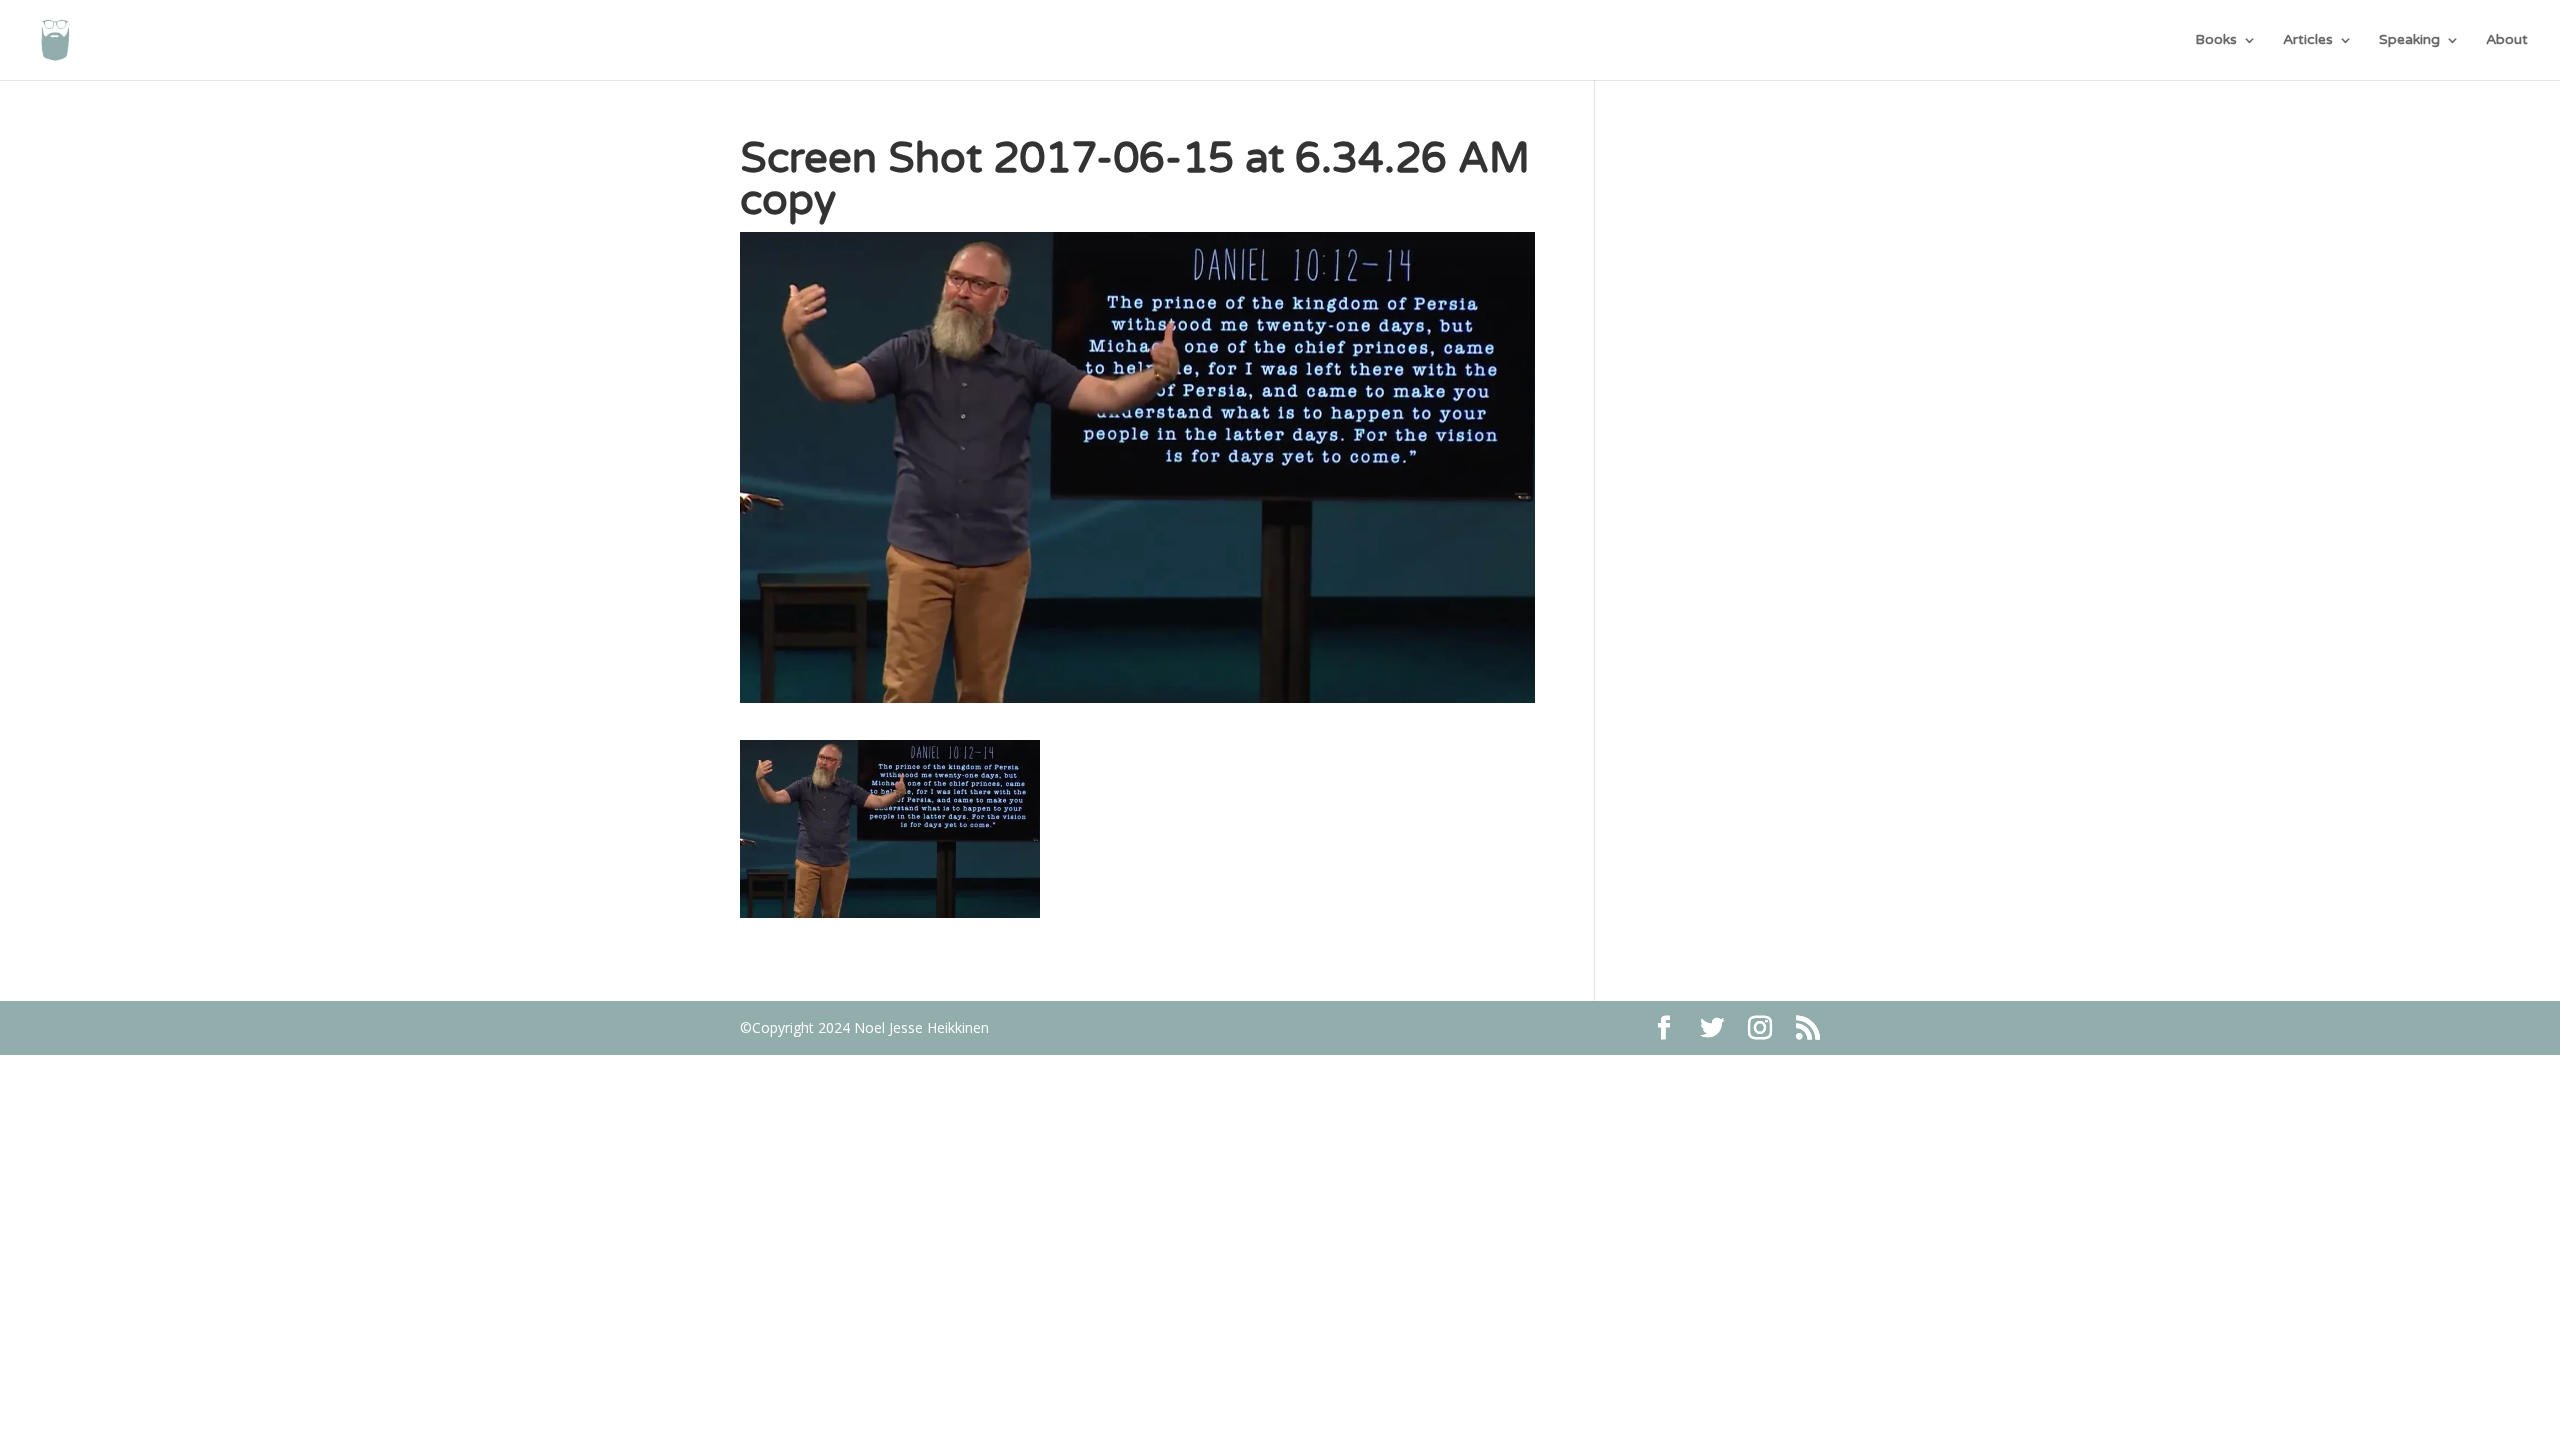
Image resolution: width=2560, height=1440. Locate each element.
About (2507, 40)
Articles (2308, 40)
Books (2216, 40)
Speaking (2409, 40)
